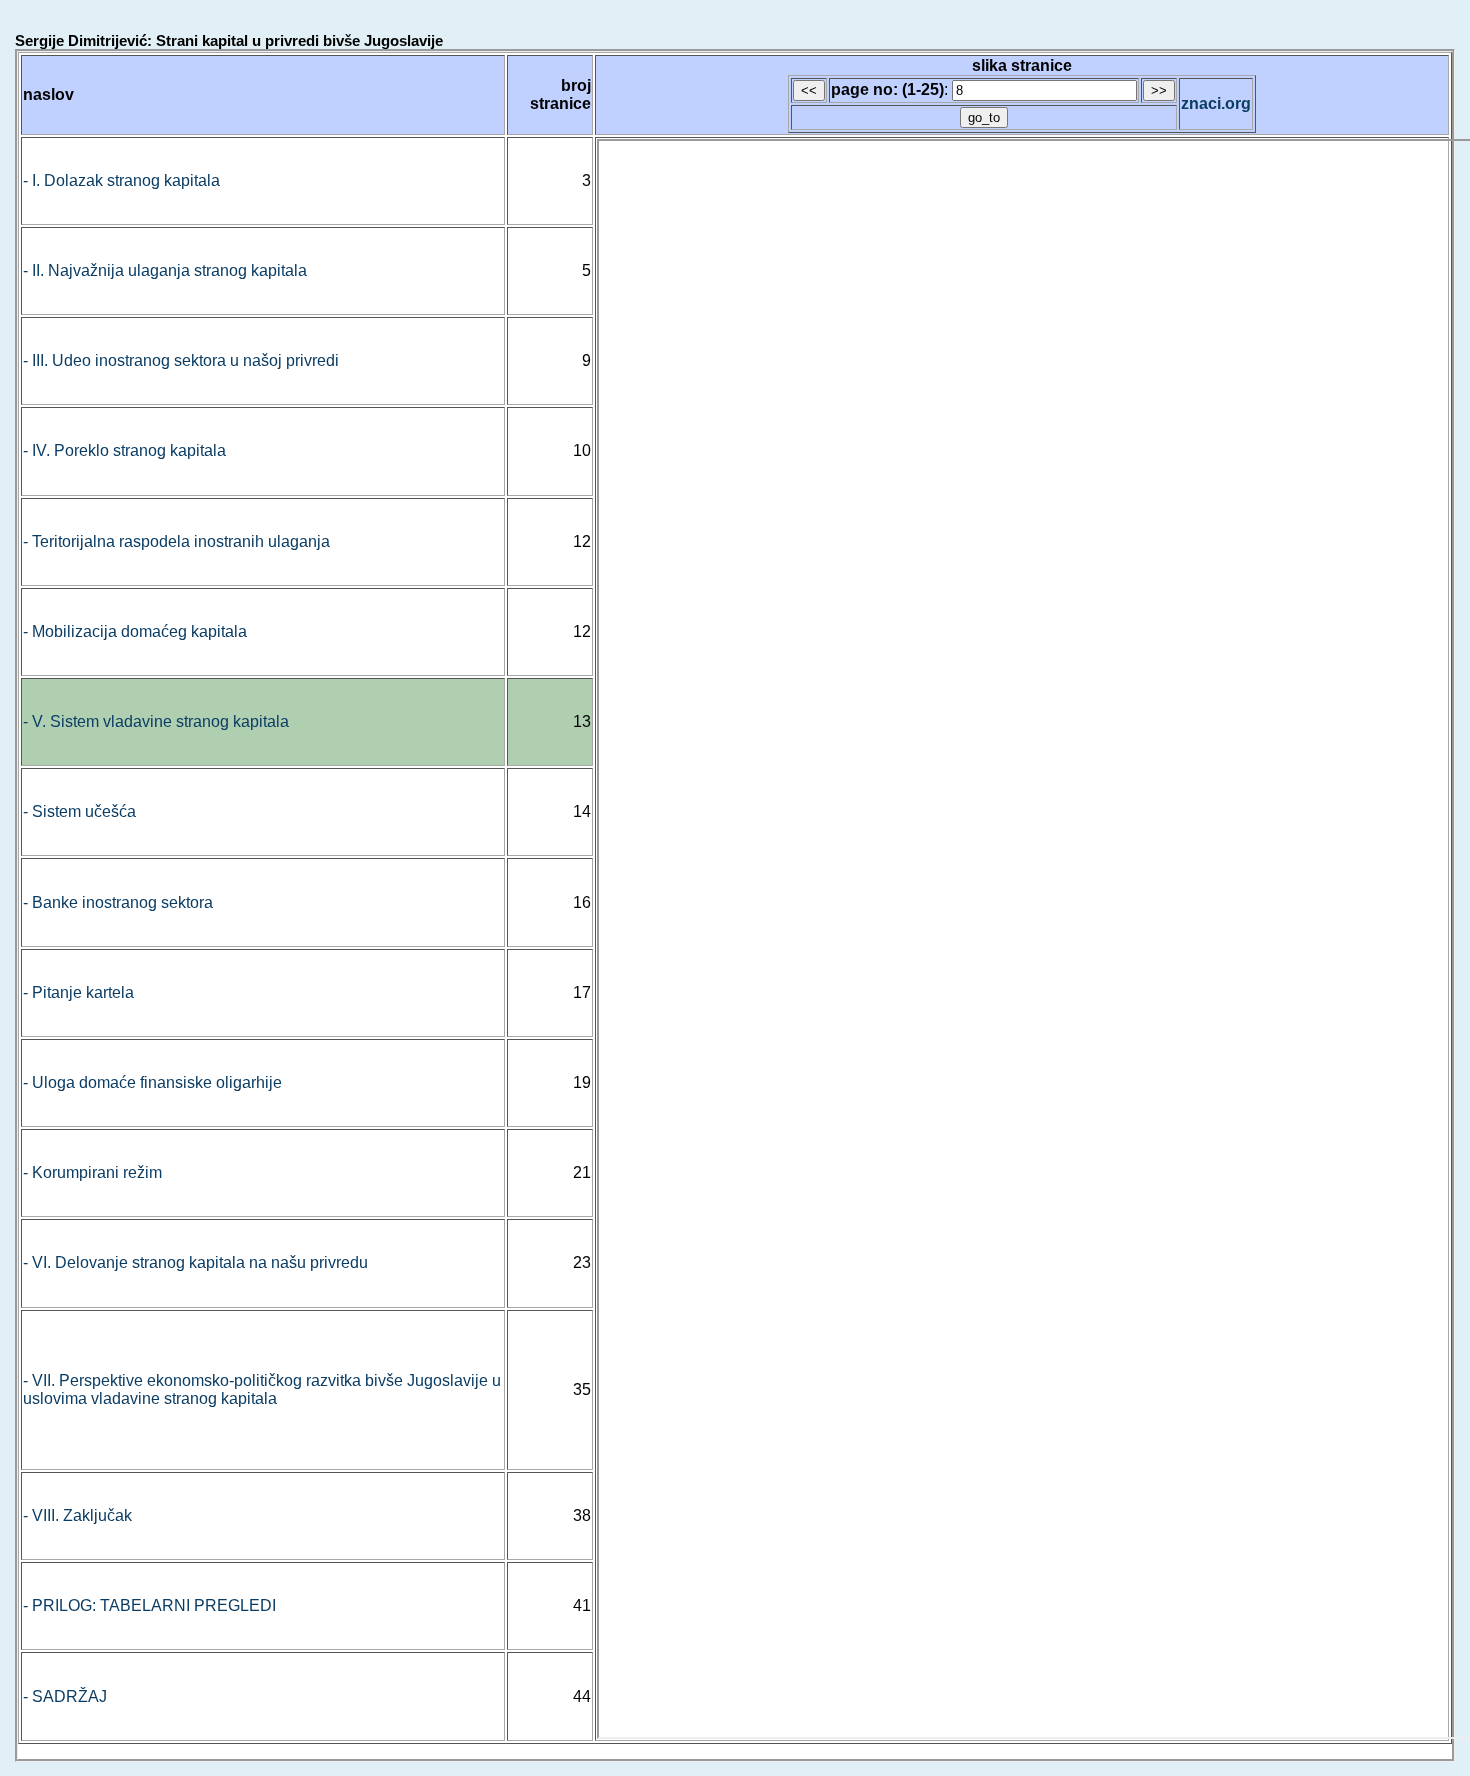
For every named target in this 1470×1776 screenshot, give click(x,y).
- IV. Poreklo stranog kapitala (124, 450)
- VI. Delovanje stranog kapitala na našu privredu (195, 1262)
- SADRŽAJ (65, 1696)
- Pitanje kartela (78, 992)
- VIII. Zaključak (77, 1515)
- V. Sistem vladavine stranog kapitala (156, 721)
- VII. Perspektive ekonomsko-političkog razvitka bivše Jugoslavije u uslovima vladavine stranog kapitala (262, 1389)
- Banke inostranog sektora (118, 902)
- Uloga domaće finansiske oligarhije (152, 1082)
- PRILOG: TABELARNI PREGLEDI (149, 1605)
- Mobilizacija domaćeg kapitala (135, 631)
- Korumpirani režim (92, 1172)
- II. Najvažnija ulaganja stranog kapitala (165, 270)
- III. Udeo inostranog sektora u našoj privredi (181, 360)
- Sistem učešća (79, 811)
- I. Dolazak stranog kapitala (121, 180)
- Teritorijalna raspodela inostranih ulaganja (176, 541)
